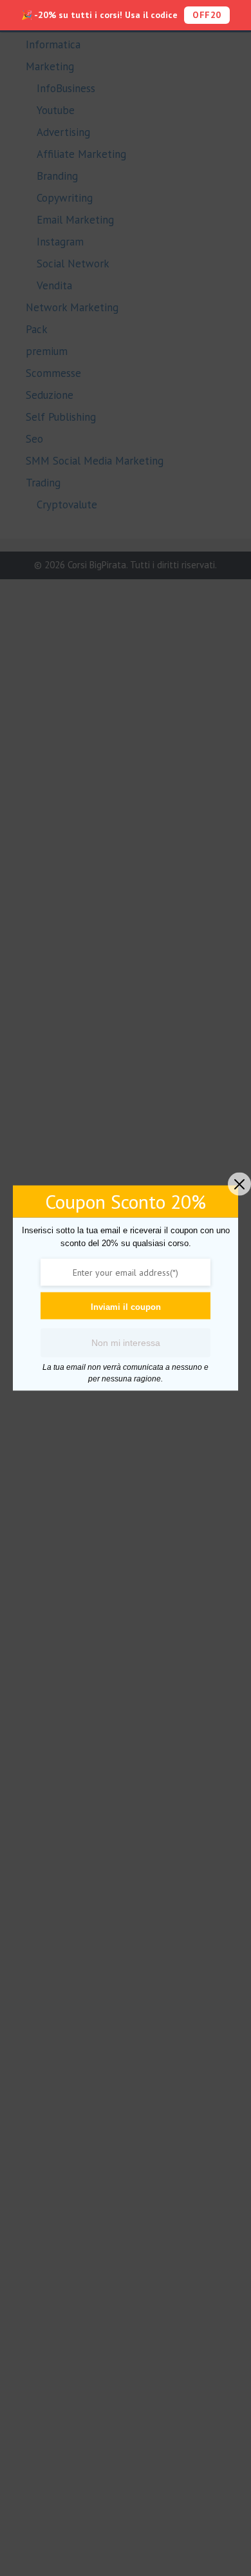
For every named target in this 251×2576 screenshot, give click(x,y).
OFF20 (207, 15)
